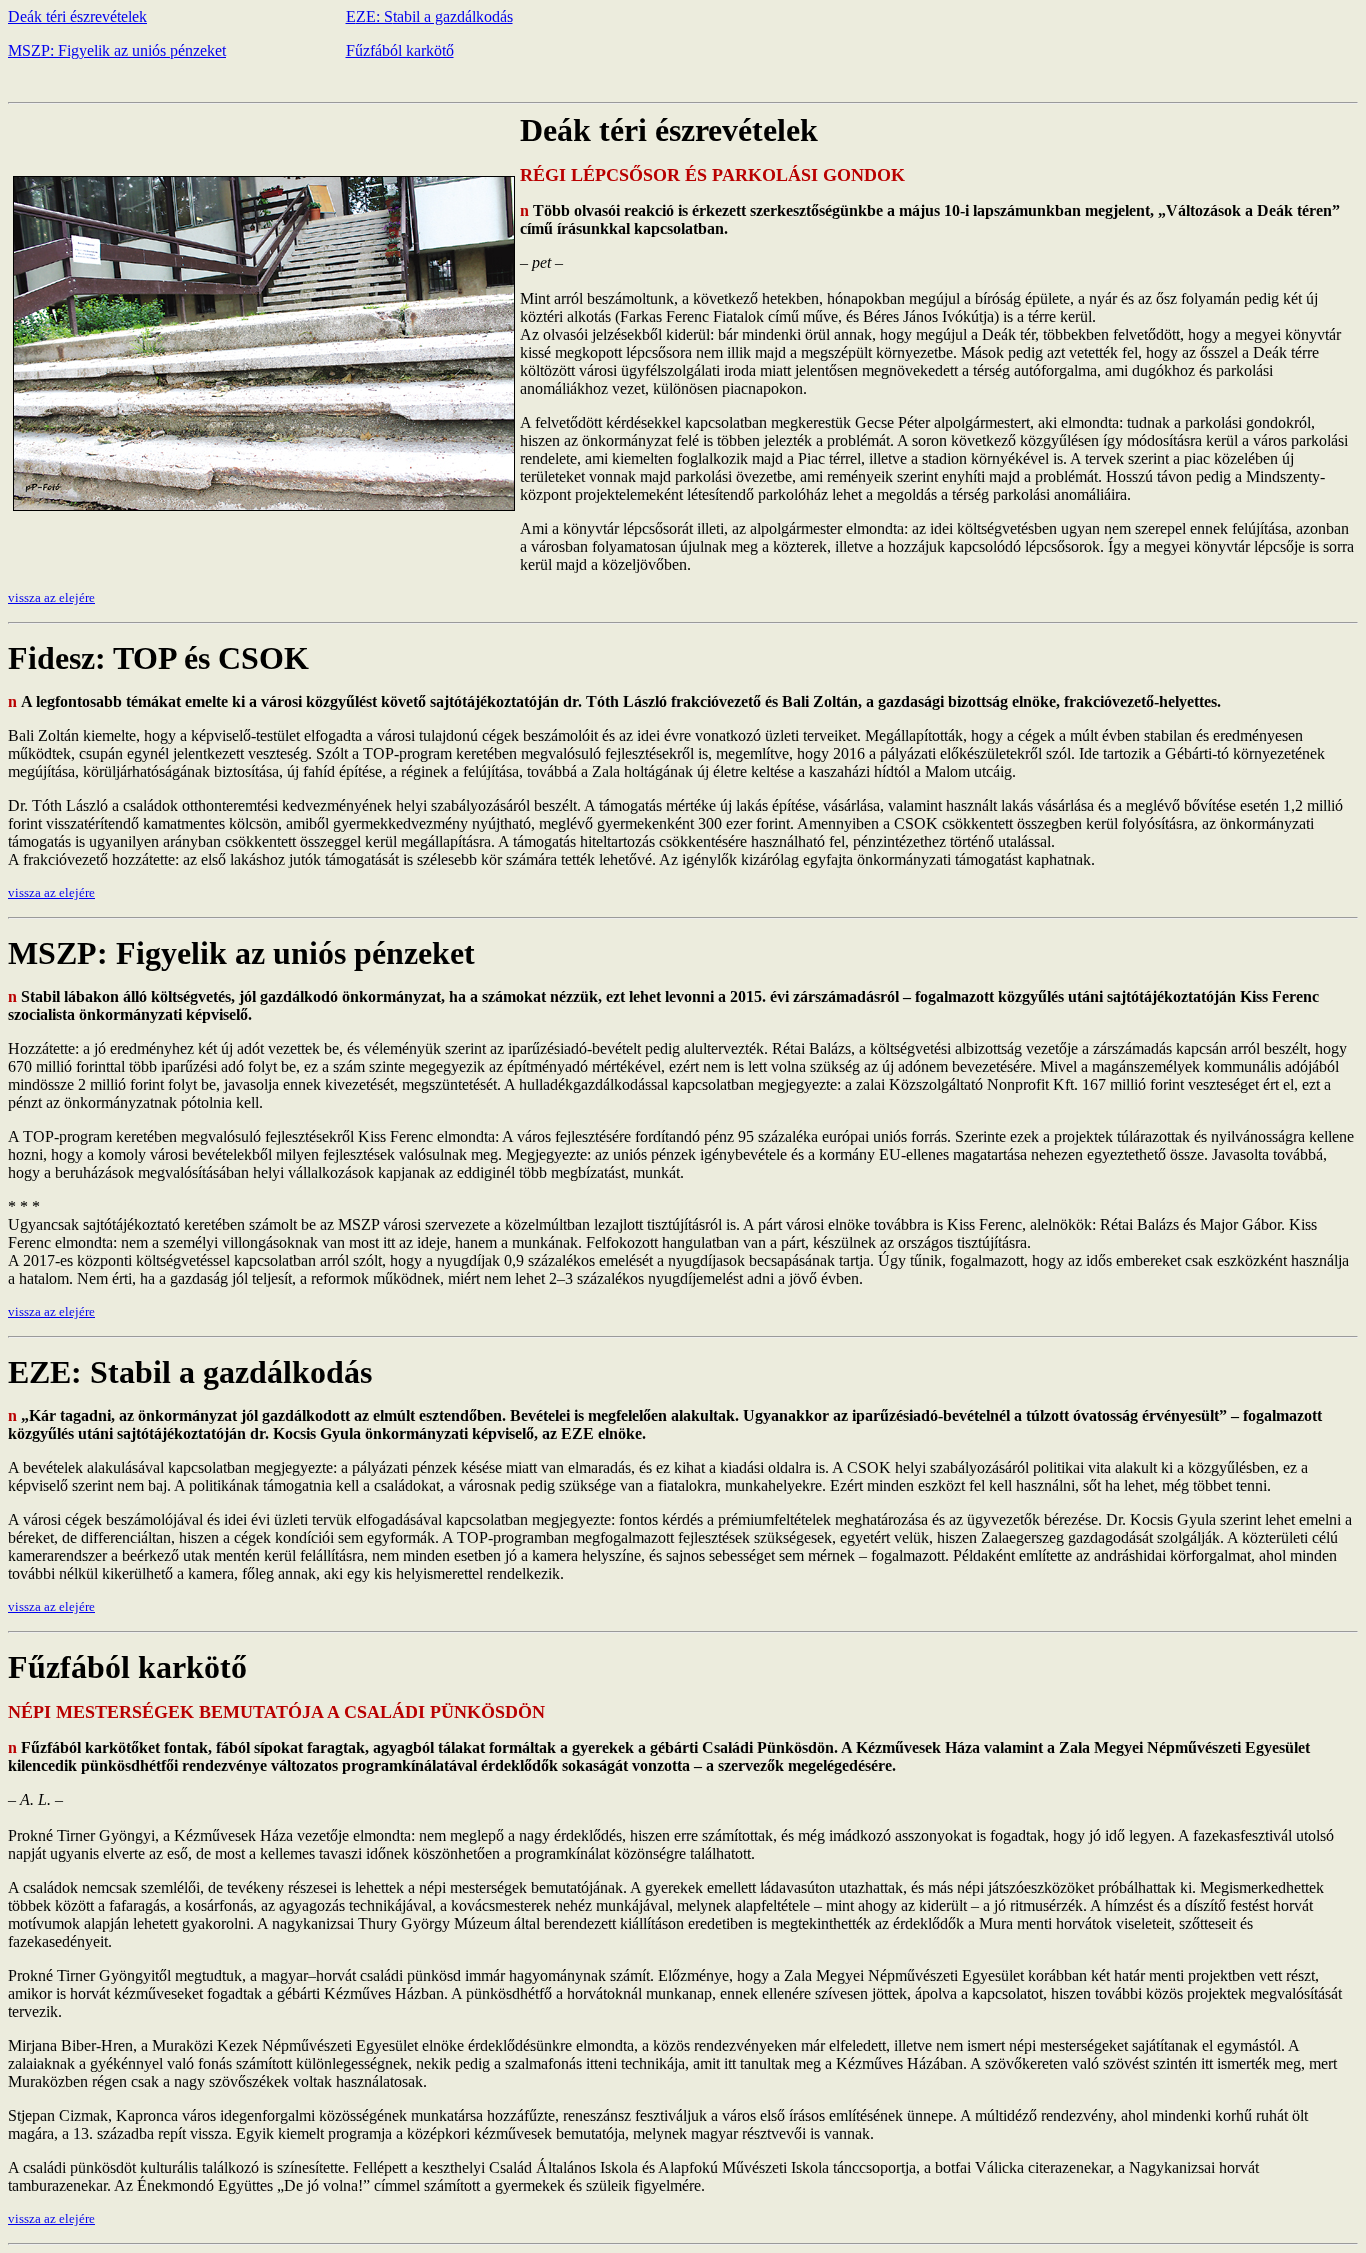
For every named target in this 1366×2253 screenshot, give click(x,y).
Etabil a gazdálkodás (429, 16)
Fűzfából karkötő (400, 50)
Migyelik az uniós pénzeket (117, 50)
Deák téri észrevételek (77, 16)
